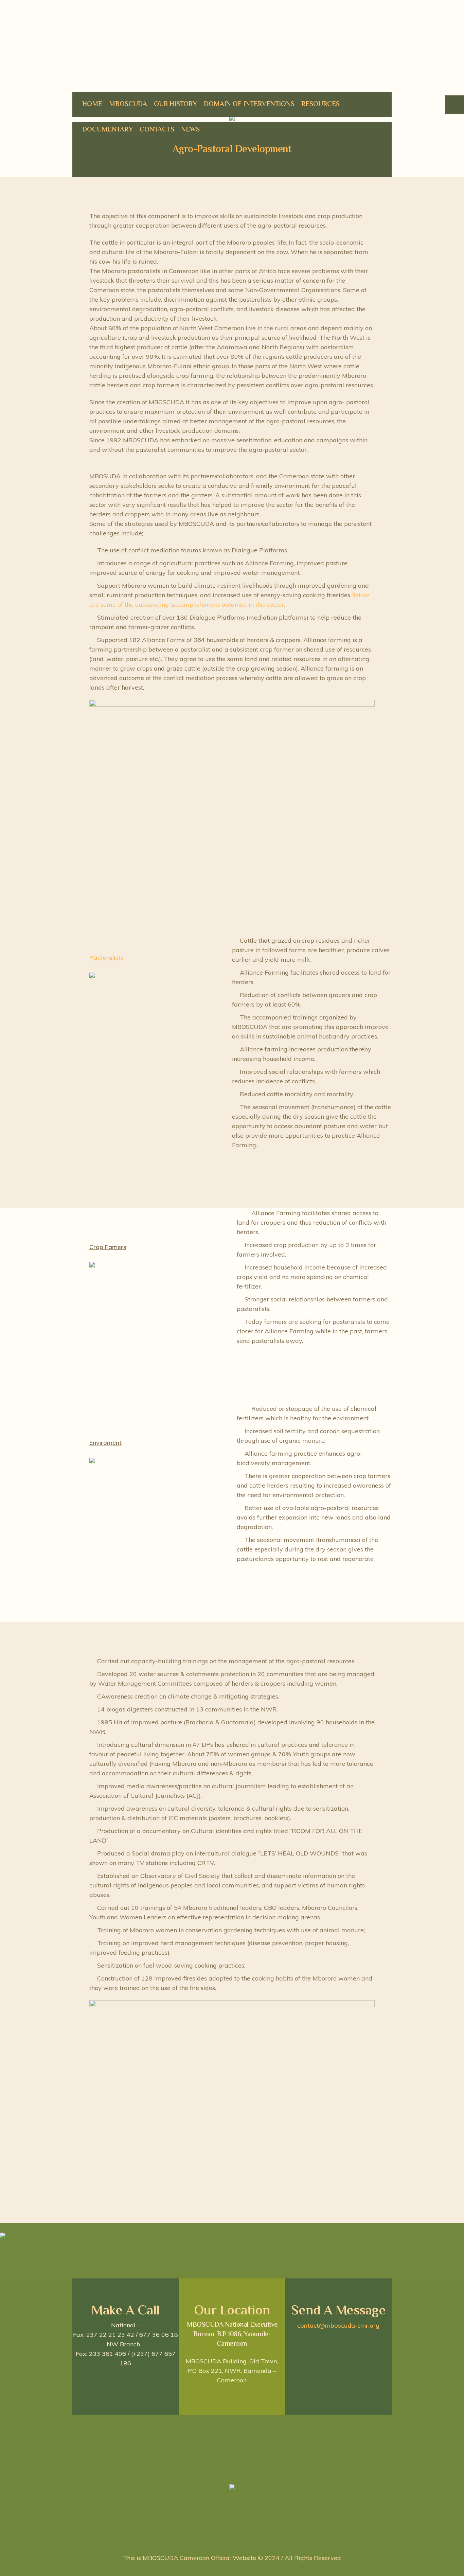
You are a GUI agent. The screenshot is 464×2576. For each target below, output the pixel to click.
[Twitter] (239, 2536)
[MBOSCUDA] (232, 2489)
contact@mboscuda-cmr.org (338, 2325)
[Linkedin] (209, 2536)
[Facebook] (224, 2536)
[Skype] (253, 2536)
